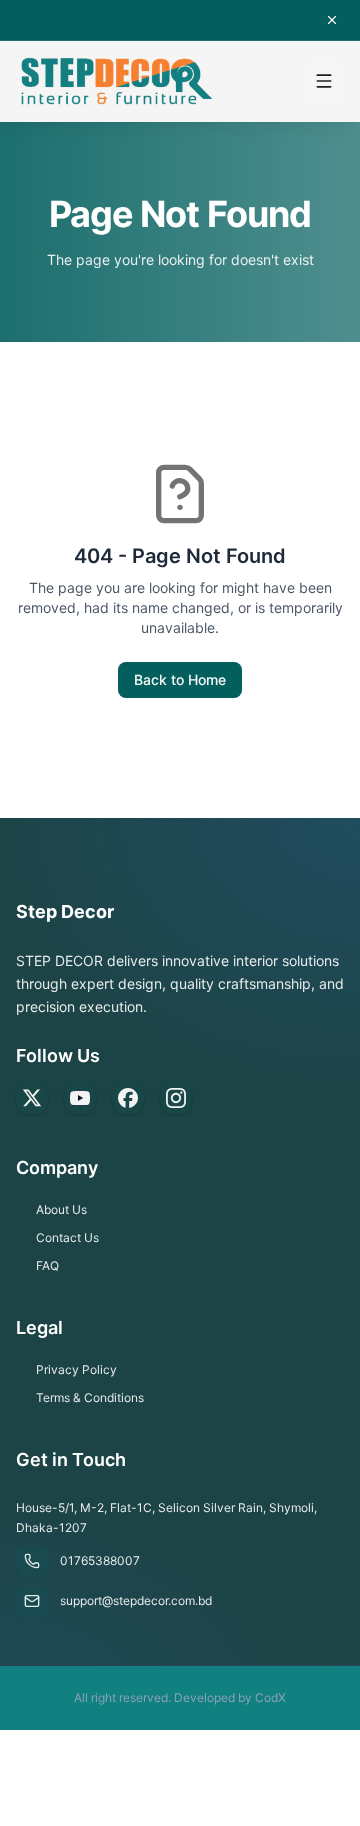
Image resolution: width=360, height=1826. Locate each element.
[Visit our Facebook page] (128, 1098)
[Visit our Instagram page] (176, 1098)
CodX (270, 1697)
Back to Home (180, 679)
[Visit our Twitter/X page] (32, 1098)
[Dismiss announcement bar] (332, 20)
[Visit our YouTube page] (80, 1098)
